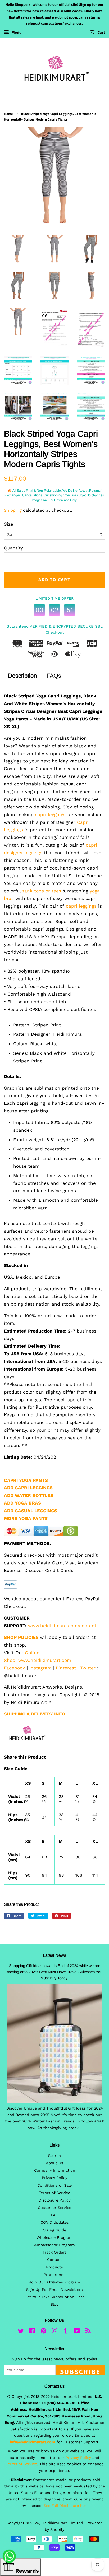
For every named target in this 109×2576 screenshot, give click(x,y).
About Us (54, 2163)
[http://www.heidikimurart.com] (26, 1748)
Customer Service (54, 2208)
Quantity (13, 548)
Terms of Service (54, 2193)
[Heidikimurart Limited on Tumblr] (66, 2332)
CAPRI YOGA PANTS (26, 1480)
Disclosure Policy (54, 2200)
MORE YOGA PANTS (26, 1518)
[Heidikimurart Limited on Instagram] (54, 2332)
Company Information (55, 2170)
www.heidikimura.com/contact (62, 1626)
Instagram (40, 1668)
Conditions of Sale (54, 2186)
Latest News (54, 1955)
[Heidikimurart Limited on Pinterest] (43, 2332)
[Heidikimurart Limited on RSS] (88, 2332)
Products (54, 2267)
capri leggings (49, 815)
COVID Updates (55, 2223)
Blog (54, 2304)
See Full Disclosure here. (67, 2506)
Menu (16, 32)
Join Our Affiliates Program (55, 2282)
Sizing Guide (55, 2230)
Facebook (15, 1668)
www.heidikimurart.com (45, 1660)
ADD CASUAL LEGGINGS (31, 1511)
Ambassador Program (54, 2245)
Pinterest (66, 1668)
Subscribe (80, 2371)
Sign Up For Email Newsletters (54, 2290)
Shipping (13, 510)
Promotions (55, 2275)
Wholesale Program (55, 2238)
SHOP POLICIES (21, 1637)
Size (9, 524)
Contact (54, 2260)
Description (22, 676)
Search (54, 2156)
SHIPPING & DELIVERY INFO (35, 1714)
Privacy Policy (54, 2178)
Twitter (88, 1668)
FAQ (55, 2215)
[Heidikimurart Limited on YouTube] (77, 2332)
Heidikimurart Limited (63, 2523)
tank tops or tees (42, 891)
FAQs (54, 676)
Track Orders (55, 2252)
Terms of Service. (22, 2464)
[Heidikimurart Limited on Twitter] (21, 2332)
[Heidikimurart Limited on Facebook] (32, 2332)
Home (8, 114)
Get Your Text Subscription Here (54, 2297)
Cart (101, 33)
